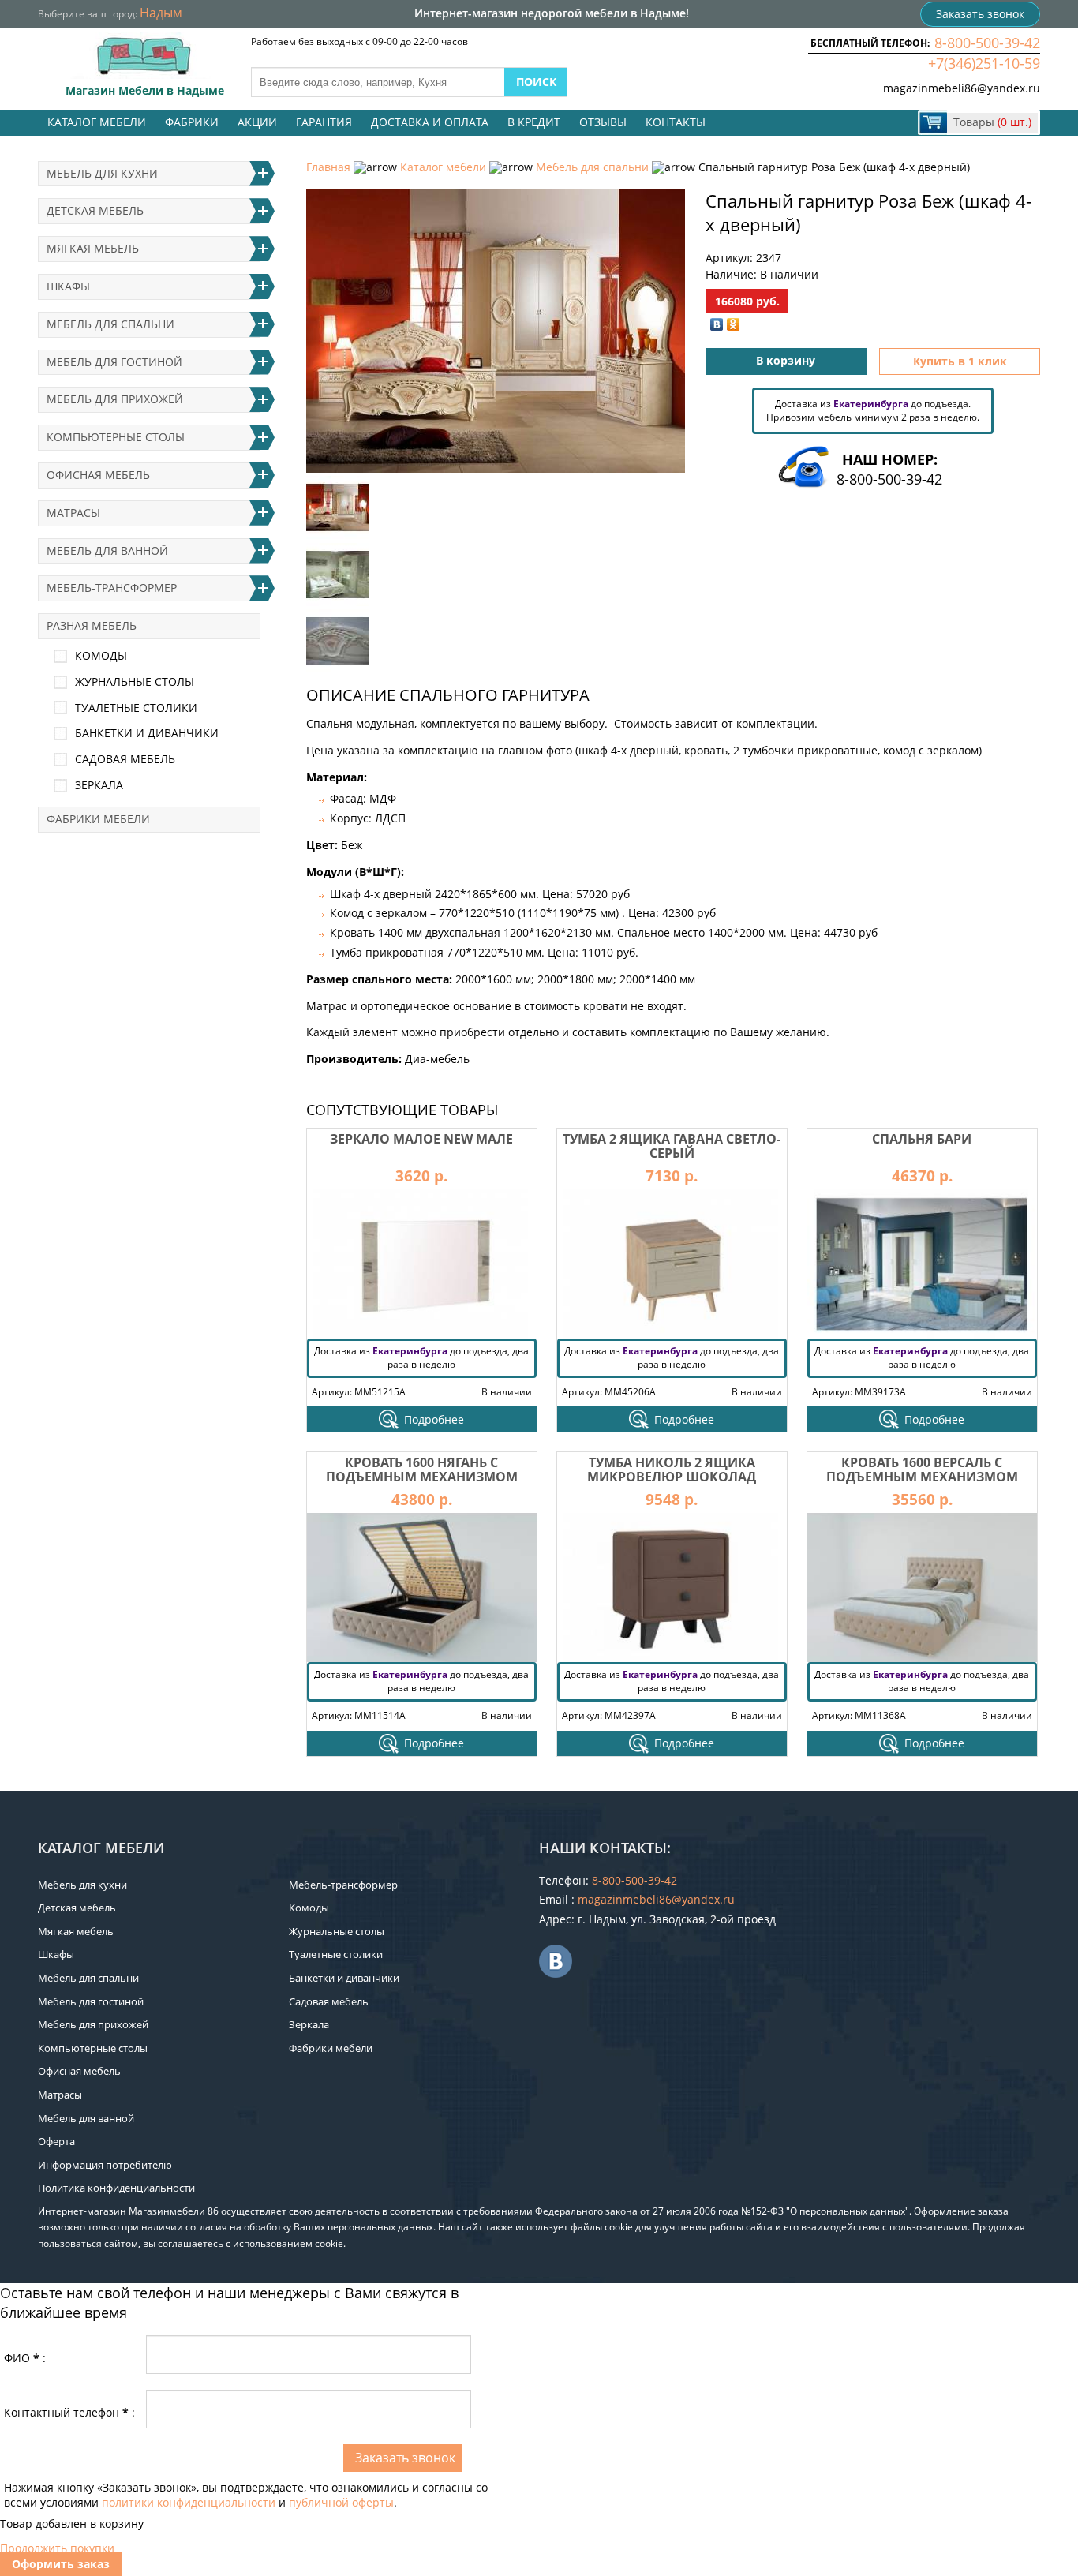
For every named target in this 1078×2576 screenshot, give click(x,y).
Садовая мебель (125, 759)
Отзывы (603, 122)
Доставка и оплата (430, 122)
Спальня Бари (922, 1139)
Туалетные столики (136, 708)
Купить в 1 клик (960, 361)
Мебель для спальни (592, 167)
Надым (161, 13)
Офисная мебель (98, 475)
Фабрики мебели (98, 819)
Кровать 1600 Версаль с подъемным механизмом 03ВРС (922, 1476)
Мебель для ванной (107, 550)
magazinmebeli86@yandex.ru (962, 88)
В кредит (534, 122)
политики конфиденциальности (189, 2502)
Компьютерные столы (116, 437)
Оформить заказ (61, 2564)
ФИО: (25, 2358)
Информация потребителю (105, 2165)
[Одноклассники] (734, 324)
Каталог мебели (97, 122)
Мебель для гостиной (114, 362)
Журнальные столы (135, 681)
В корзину (786, 360)
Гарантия (324, 122)
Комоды (101, 655)
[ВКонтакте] (717, 324)
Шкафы (68, 286)
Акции (257, 122)
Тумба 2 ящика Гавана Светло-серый (672, 1146)
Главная (328, 167)
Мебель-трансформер (112, 588)
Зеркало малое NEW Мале (421, 1139)
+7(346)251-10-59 (984, 63)
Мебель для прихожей (115, 399)
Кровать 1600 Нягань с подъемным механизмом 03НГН (422, 1476)
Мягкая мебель (93, 248)
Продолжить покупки (57, 2548)
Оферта (56, 2141)
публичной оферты (341, 2502)
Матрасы (73, 513)
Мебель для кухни (102, 173)
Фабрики (192, 122)
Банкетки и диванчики (147, 733)
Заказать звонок (980, 14)
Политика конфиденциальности (116, 2188)
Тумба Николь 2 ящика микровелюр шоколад (672, 1470)
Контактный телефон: (69, 2412)
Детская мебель (95, 210)
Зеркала (99, 785)
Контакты (676, 122)
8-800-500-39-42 (987, 43)
